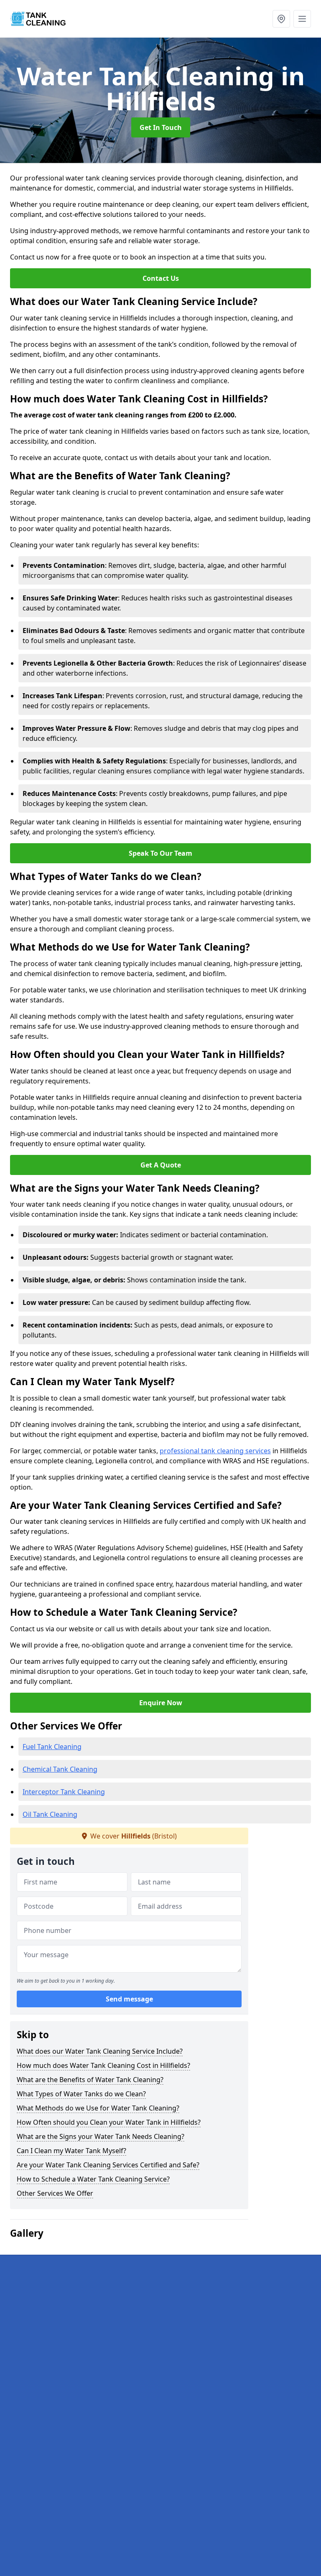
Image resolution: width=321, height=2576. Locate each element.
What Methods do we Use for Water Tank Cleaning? (98, 2108)
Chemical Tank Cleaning (60, 1769)
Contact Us (161, 278)
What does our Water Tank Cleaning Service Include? (100, 2051)
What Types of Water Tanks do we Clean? (81, 2094)
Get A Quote (161, 1165)
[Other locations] (281, 19)
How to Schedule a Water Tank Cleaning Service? (93, 2179)
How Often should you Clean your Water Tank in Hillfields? (109, 2122)
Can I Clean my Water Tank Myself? (71, 2151)
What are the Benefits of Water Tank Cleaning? (90, 2080)
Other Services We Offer (55, 2193)
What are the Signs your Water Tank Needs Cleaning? (101, 2136)
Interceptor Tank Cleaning (64, 1792)
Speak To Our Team (160, 853)
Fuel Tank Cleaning (52, 1747)
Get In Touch (161, 127)
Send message (129, 1999)
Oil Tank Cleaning (50, 1814)
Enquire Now (161, 1703)
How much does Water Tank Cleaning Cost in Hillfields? (103, 2065)
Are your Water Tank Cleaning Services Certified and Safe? (108, 2165)
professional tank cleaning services (215, 1451)
